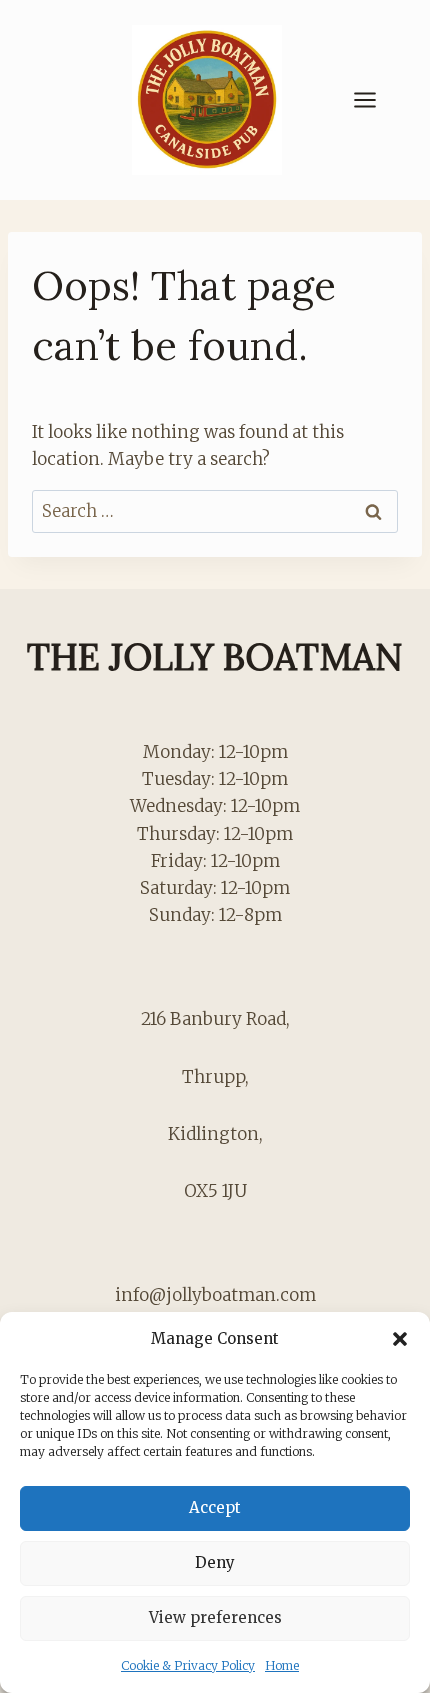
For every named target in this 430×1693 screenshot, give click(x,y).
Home (282, 1665)
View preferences (215, 1617)
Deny (215, 1562)
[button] (400, 1339)
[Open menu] (375, 99)
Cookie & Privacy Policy (188, 1665)
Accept (215, 1507)
